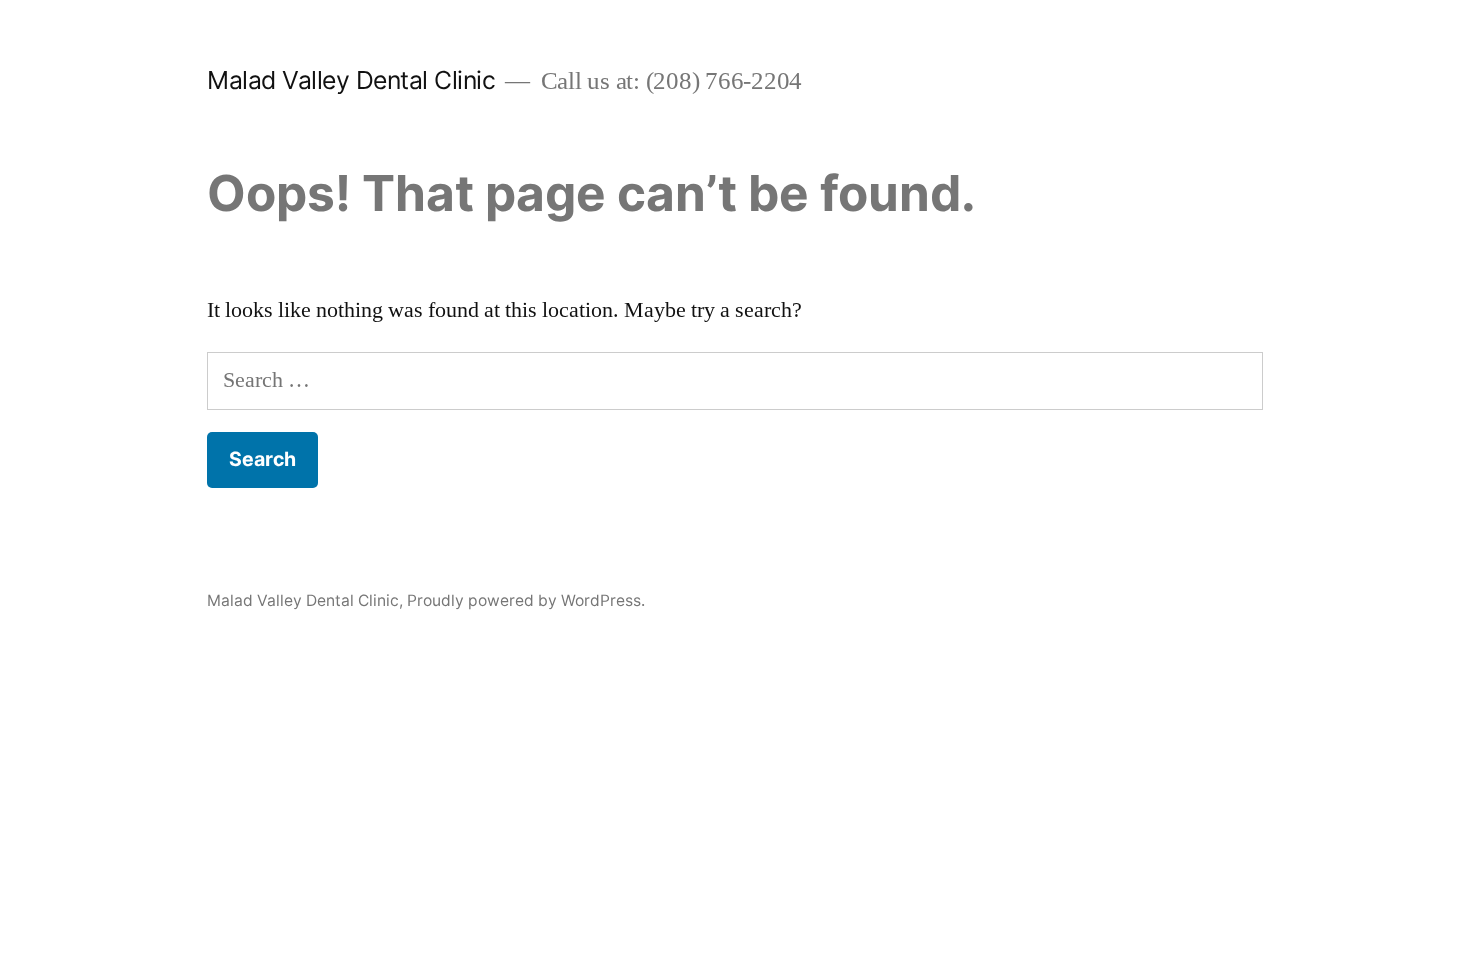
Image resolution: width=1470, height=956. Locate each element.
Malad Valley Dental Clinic (351, 80)
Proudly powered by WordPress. (526, 600)
